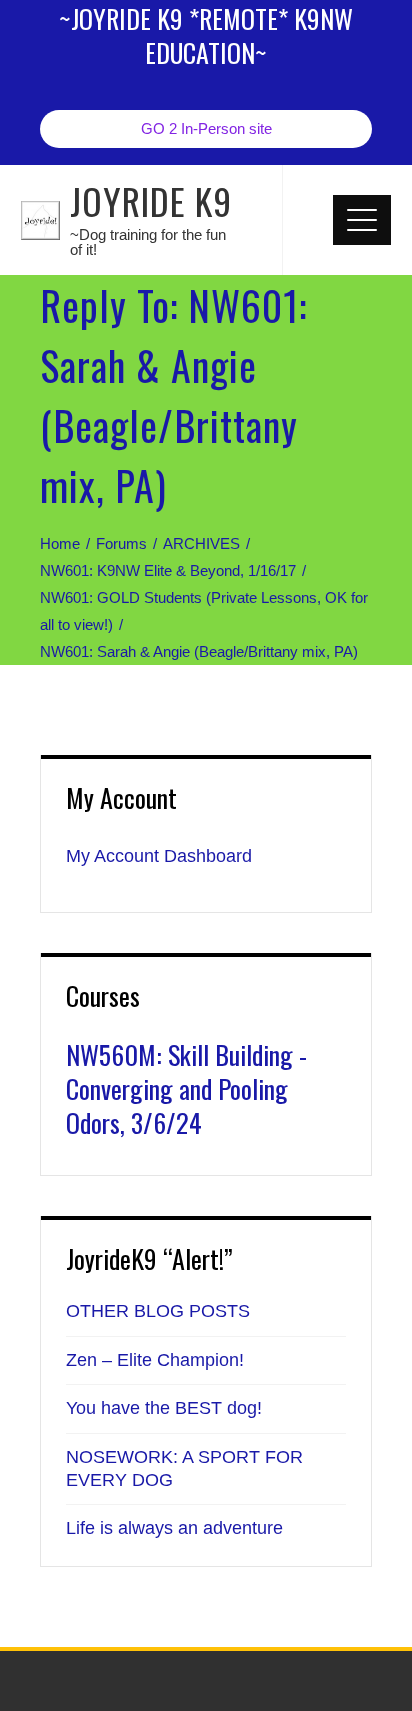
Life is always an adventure (174, 1528)
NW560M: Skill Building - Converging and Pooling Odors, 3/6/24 (186, 1088)
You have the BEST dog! (164, 1408)
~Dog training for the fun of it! (148, 242)
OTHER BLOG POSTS (158, 1311)
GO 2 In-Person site (206, 128)
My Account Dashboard (159, 856)
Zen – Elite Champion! (155, 1360)
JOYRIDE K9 (151, 200)
